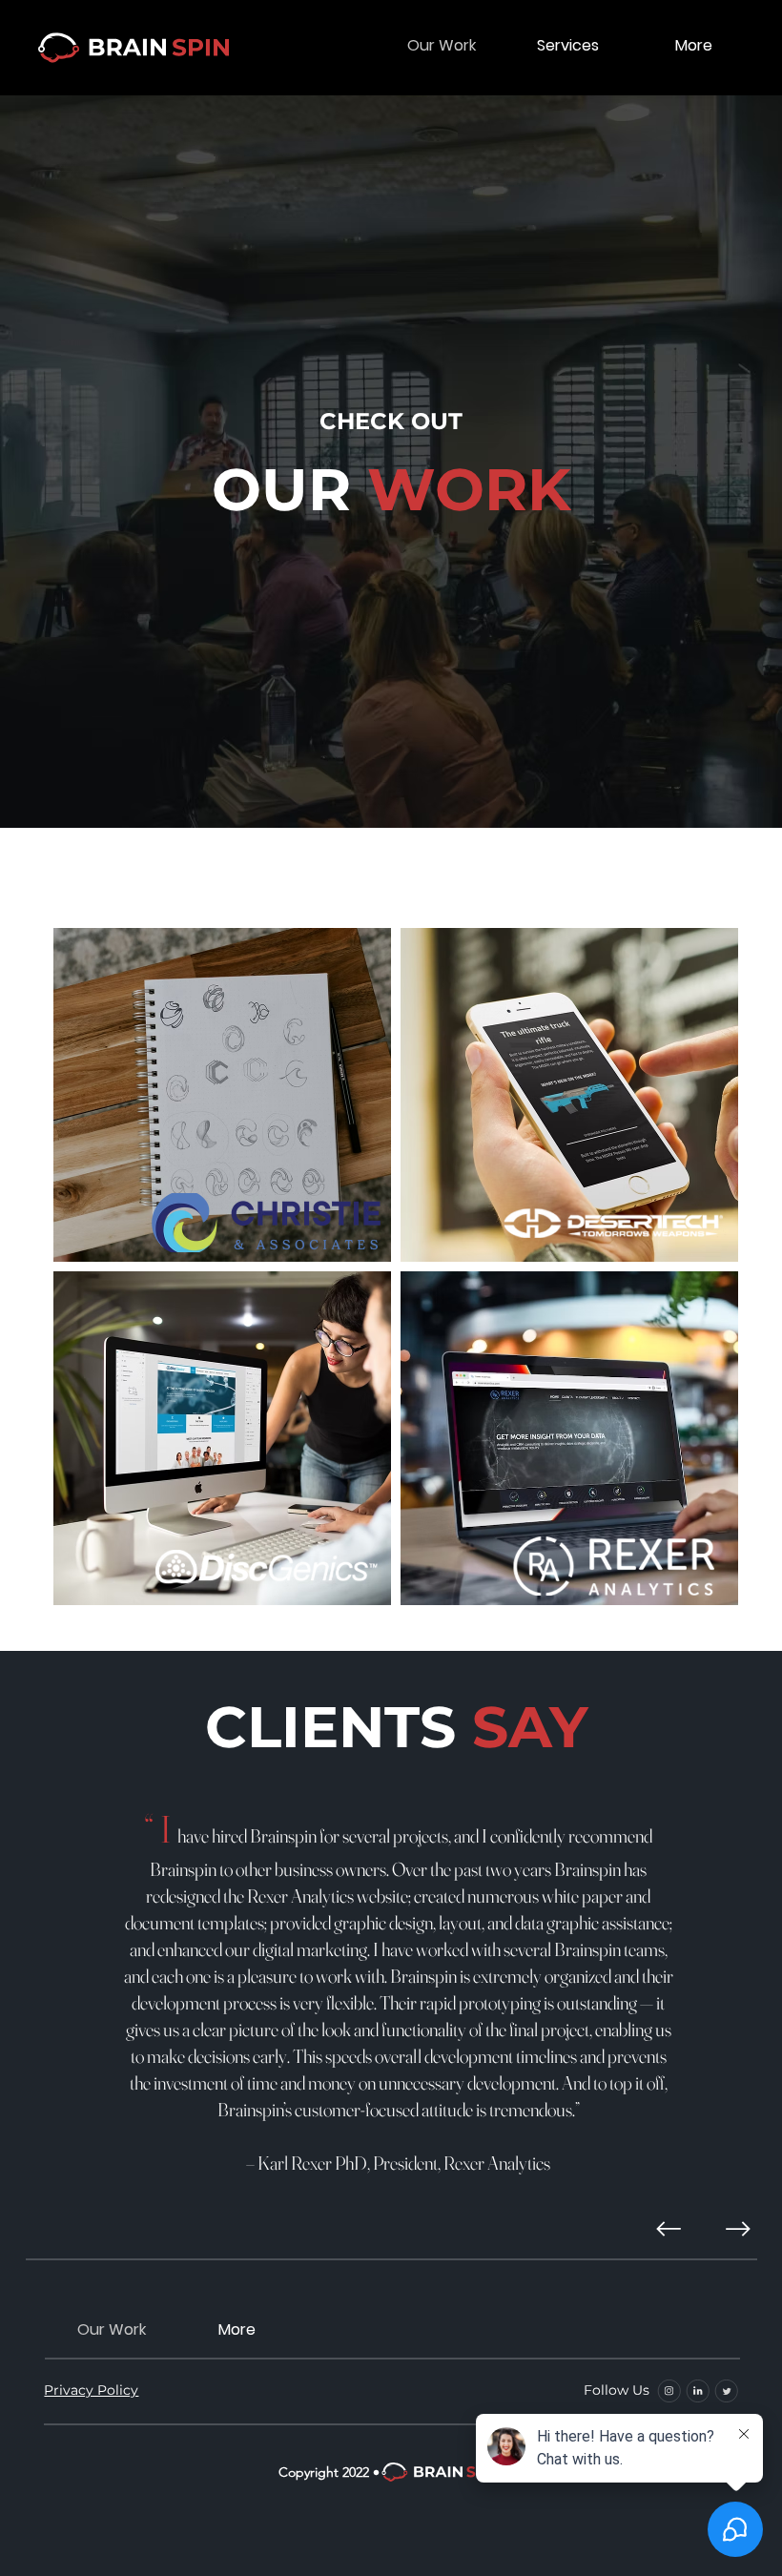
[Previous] (669, 2229)
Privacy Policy (91, 2390)
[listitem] (222, 1095)
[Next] (738, 2229)
